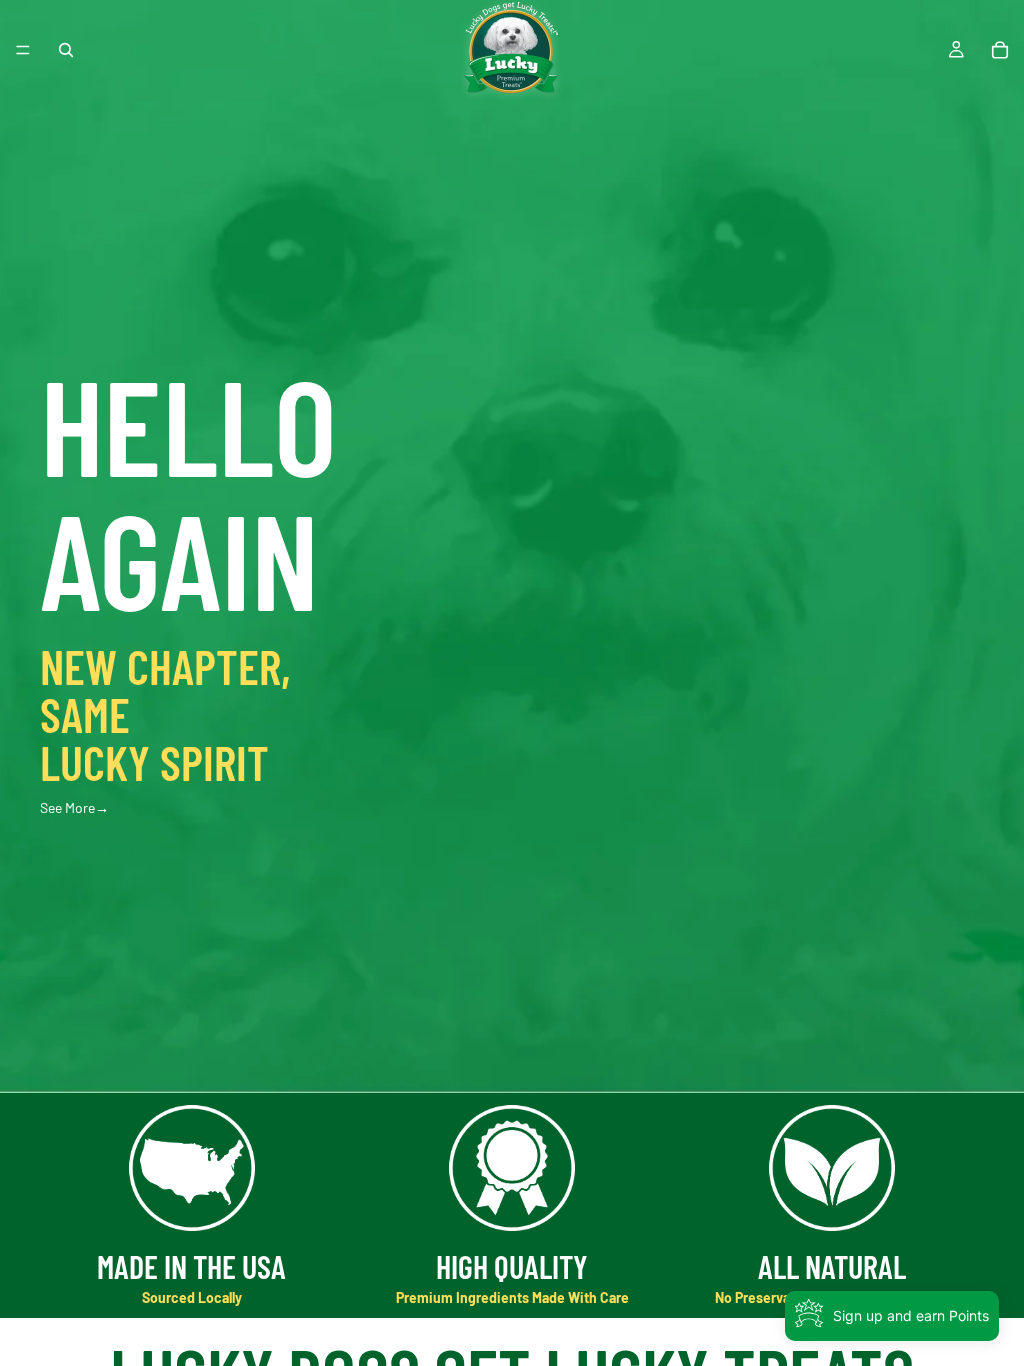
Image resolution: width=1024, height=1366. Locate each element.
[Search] (66, 50)
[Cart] (1000, 50)
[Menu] (23, 50)
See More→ (74, 807)
